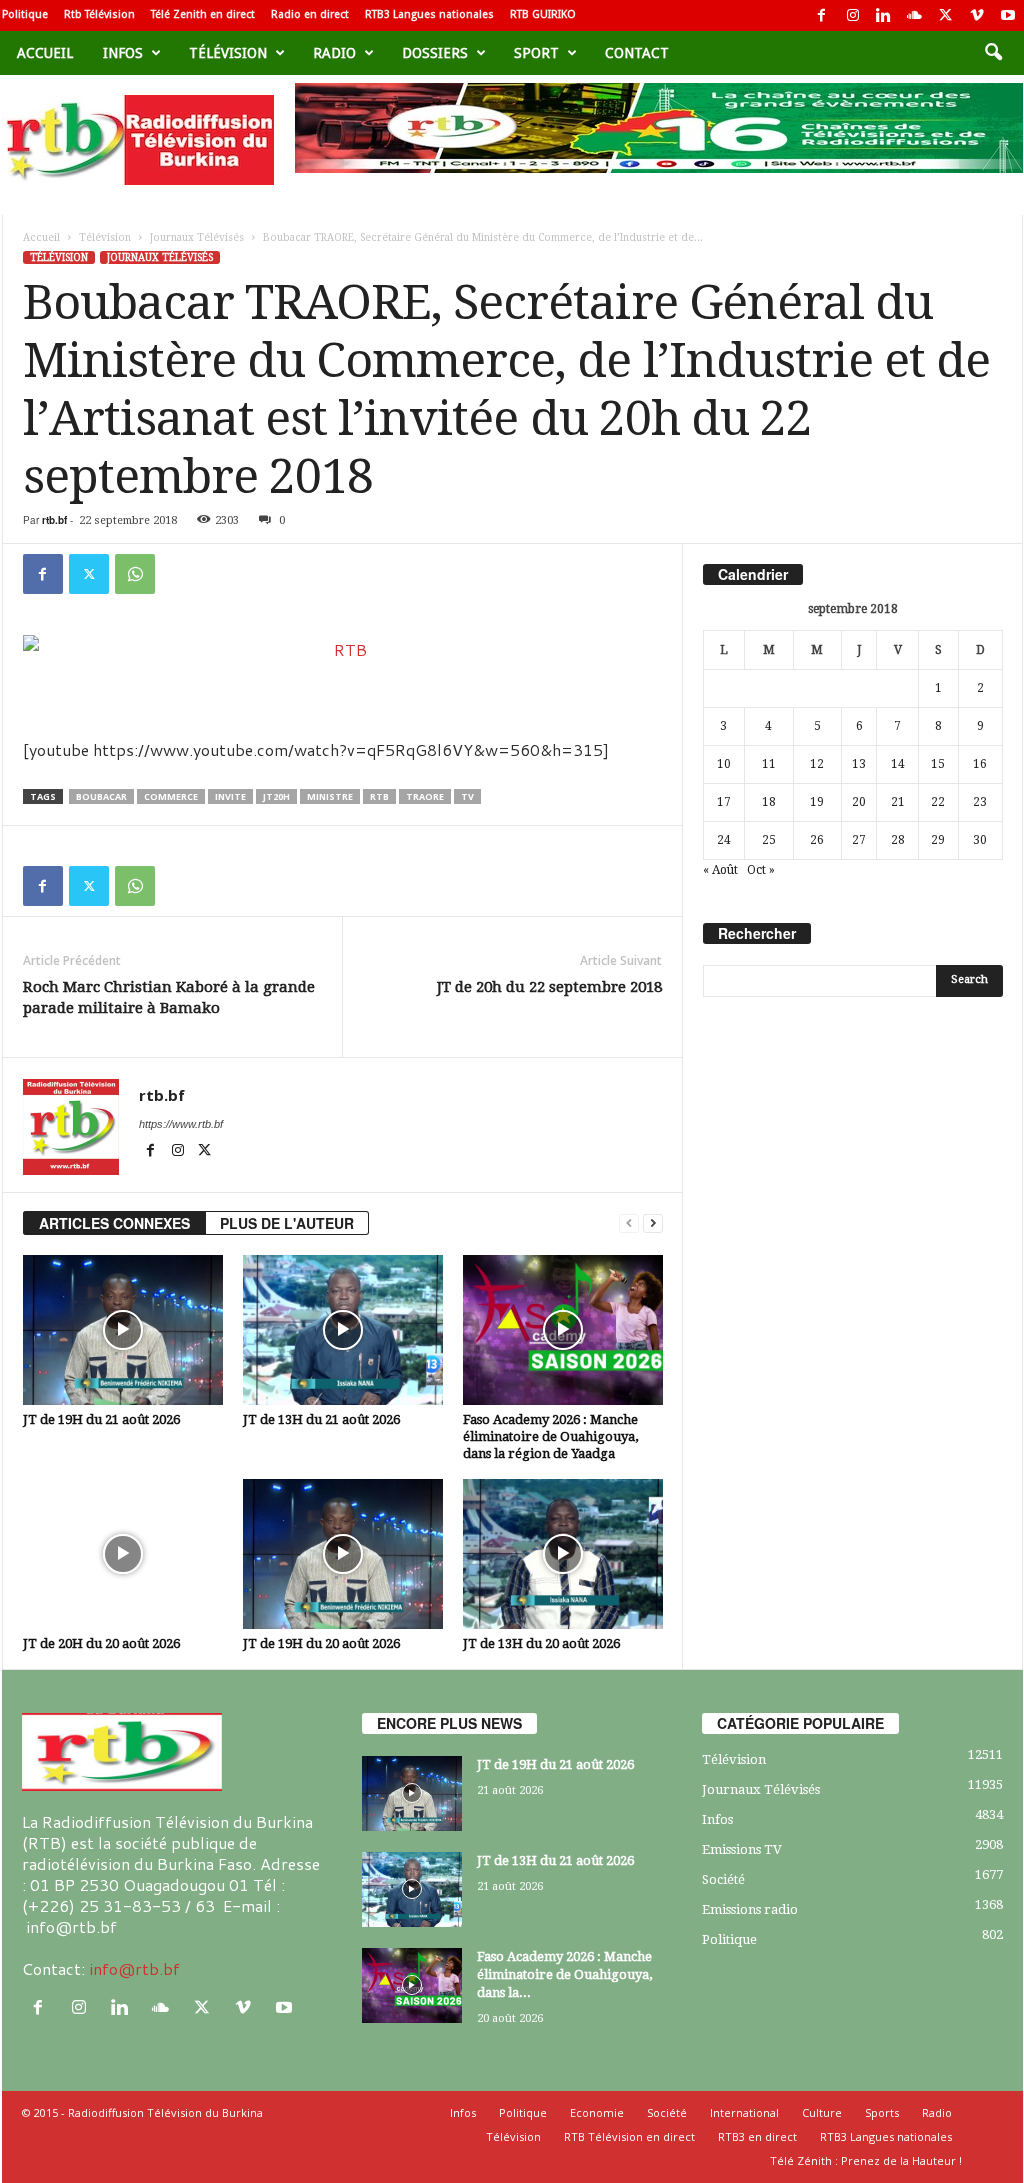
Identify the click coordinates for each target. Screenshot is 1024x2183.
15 (938, 764)
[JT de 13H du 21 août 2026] (343, 1330)
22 (938, 802)
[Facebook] (822, 15)
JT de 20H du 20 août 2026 (101, 1643)
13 (859, 764)
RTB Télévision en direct (629, 2136)
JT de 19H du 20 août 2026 (321, 1643)
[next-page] (653, 1223)
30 (980, 840)
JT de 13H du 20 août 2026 (541, 1643)
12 (817, 764)
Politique (25, 14)
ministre (330, 796)
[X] (946, 15)
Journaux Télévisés (197, 237)
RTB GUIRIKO (543, 14)
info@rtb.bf (134, 1968)
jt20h (276, 796)
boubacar (101, 796)
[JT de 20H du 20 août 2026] (123, 1554)
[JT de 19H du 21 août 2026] (123, 1330)
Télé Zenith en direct (203, 14)
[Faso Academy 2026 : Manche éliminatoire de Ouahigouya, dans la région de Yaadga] (563, 1330)
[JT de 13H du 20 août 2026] (563, 1554)
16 (980, 764)
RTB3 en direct (757, 2136)
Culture (822, 2112)
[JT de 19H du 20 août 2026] (343, 1554)
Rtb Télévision (99, 14)
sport (536, 53)
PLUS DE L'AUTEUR (287, 1223)
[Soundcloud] (915, 15)
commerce (171, 796)
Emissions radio (750, 1909)
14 (898, 764)
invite (230, 796)
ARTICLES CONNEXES (114, 1223)
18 (769, 802)
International (744, 2112)
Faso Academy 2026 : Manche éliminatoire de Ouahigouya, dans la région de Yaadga (550, 1436)
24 (724, 840)
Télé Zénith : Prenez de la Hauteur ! (866, 2160)
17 (724, 802)
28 (898, 840)
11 (769, 764)
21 (898, 802)
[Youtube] (1008, 15)
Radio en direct (310, 14)
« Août (720, 870)
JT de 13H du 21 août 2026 (321, 1419)
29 (938, 840)
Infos (123, 53)
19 (817, 802)
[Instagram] (853, 15)
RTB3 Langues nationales (429, 14)
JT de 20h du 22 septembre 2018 (549, 987)
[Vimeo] (977, 15)
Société (723, 1879)
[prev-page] (629, 1223)
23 (980, 802)
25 (769, 840)
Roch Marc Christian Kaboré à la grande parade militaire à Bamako (169, 997)
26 (817, 840)
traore (425, 796)
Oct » (761, 870)
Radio (334, 53)
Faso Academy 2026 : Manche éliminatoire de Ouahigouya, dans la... (564, 1974)
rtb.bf (54, 520)
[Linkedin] (884, 15)
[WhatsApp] (135, 574)
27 (859, 840)
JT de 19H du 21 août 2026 (101, 1419)
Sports (882, 2112)
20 (859, 802)
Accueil (45, 53)
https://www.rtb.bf (181, 1124)
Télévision (228, 53)
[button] (993, 53)
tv (467, 796)
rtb (379, 796)
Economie (597, 2112)
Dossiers (435, 53)
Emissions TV (742, 1849)
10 (724, 764)
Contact (637, 53)
